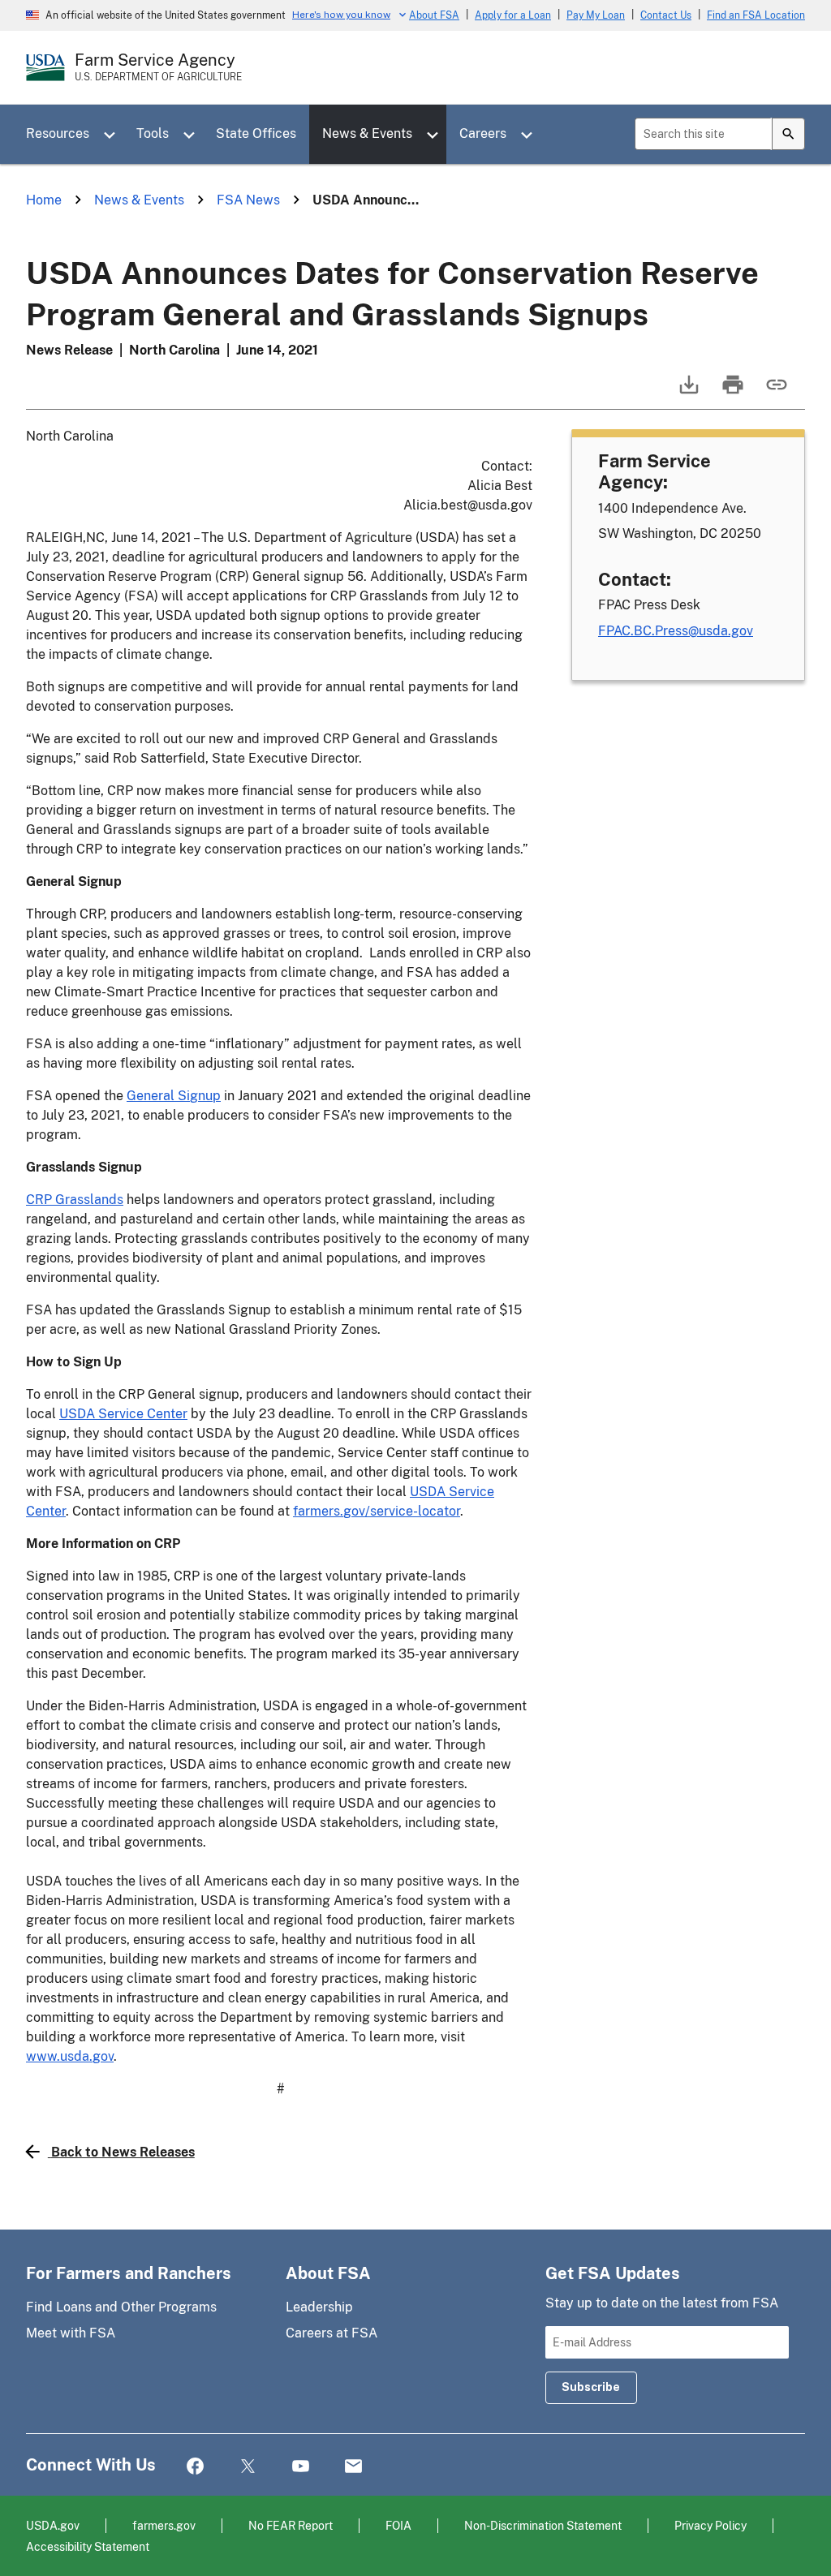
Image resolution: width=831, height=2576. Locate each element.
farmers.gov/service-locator (377, 1511)
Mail (353, 2467)
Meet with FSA (71, 2333)
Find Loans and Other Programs (121, 2307)
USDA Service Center (123, 1414)
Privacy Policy (710, 2525)
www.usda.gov (70, 2056)
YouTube (301, 2467)
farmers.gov (164, 2525)
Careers (483, 133)
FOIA (398, 2525)
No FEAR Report (291, 2525)
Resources (58, 133)
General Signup (174, 1096)
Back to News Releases (123, 2152)
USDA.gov (53, 2525)
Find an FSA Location (756, 15)
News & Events (367, 133)
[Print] (731, 392)
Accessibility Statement (88, 2546)
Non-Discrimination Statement (543, 2525)
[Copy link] (775, 392)
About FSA (434, 15)
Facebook (195, 2467)
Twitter (248, 2467)
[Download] (687, 392)
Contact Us (666, 15)
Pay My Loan (596, 15)
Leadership (319, 2307)
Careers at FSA (332, 2333)
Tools (153, 133)
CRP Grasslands (75, 1200)
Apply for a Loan (513, 15)
